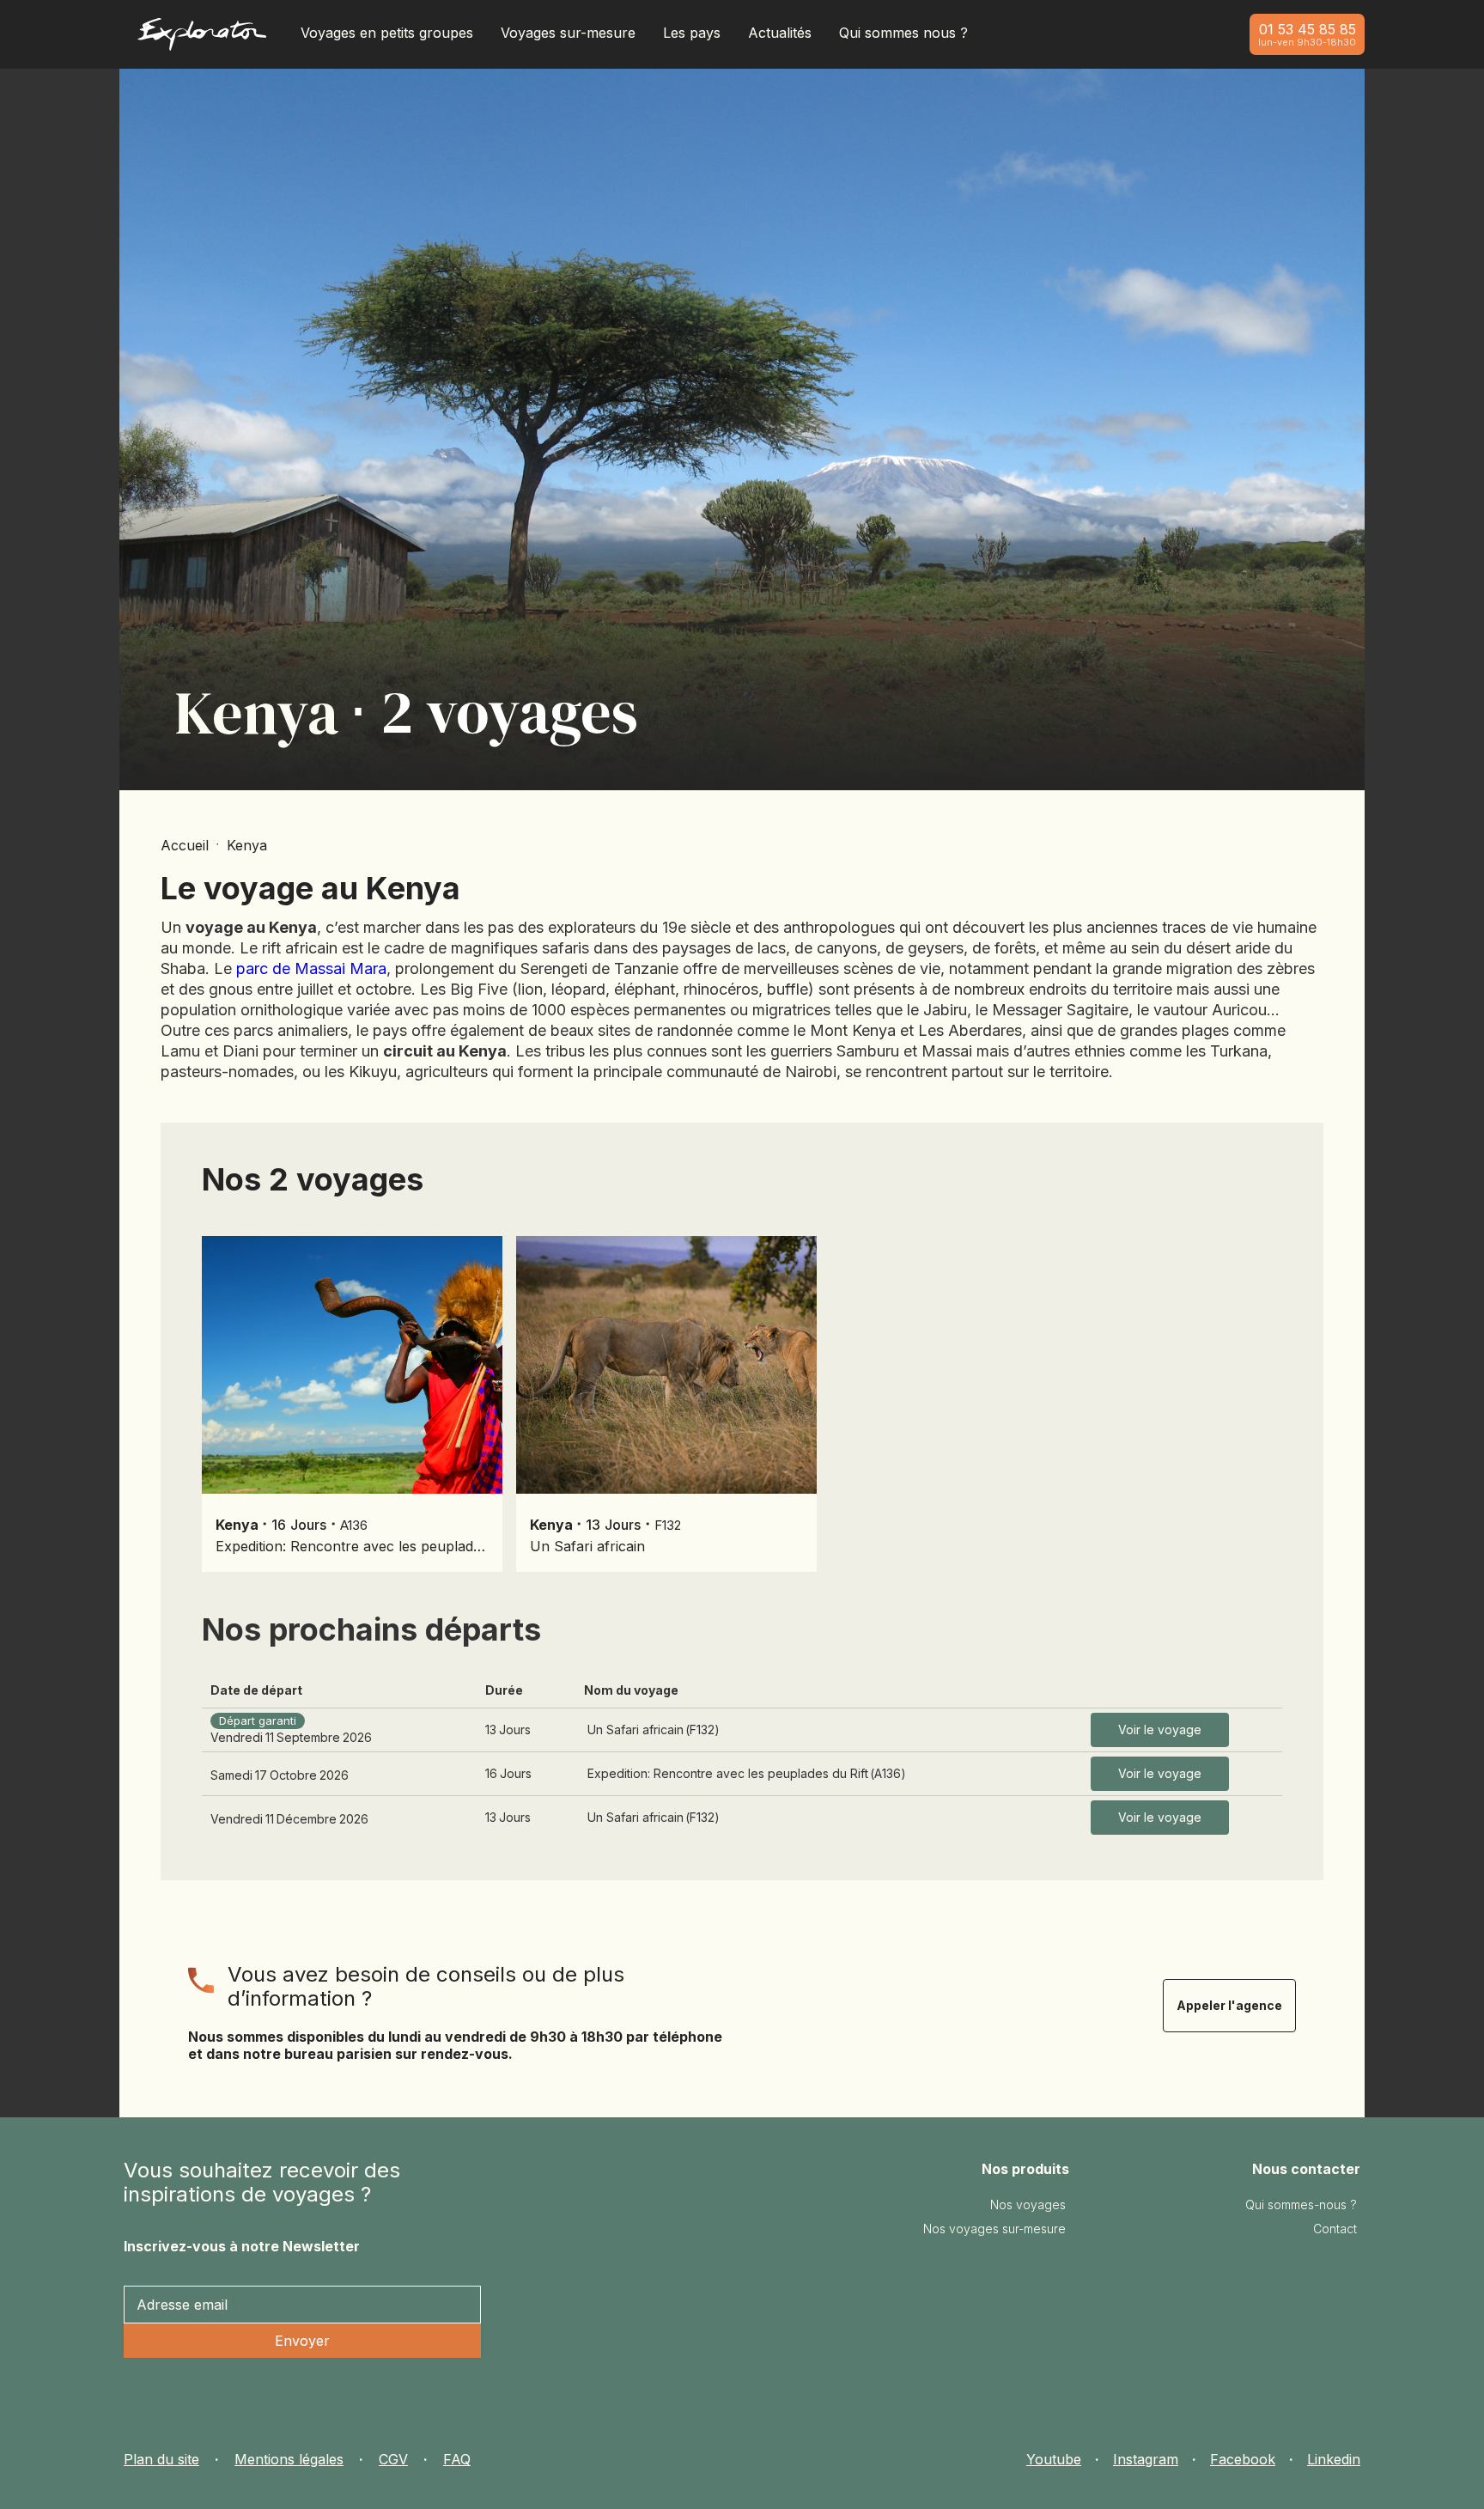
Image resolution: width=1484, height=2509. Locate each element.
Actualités (780, 33)
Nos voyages (1028, 2205)
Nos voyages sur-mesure (994, 2229)
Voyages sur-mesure (568, 33)
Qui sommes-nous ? (1301, 2205)
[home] (202, 38)
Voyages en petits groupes (387, 33)
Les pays (692, 33)
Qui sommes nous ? (903, 33)
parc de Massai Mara (311, 968)
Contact (1335, 2229)
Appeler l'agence (1229, 2005)
